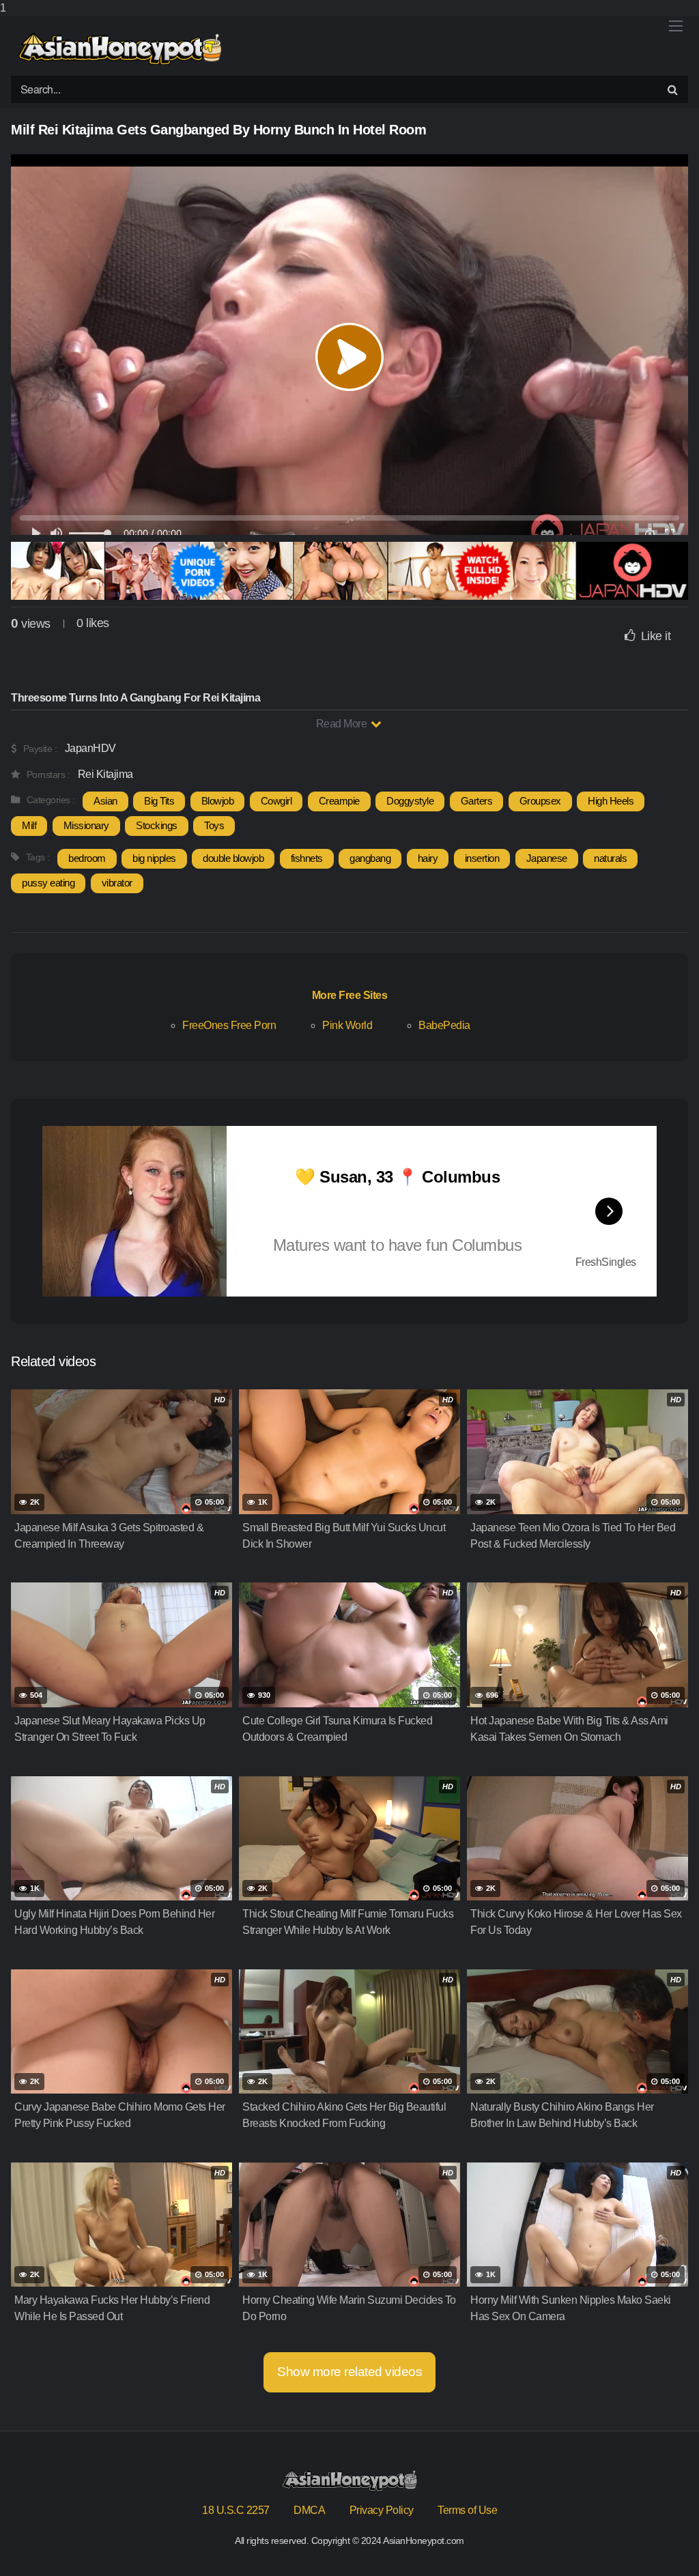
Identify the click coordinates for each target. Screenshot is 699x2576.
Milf (29, 825)
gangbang (370, 858)
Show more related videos (349, 2372)
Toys (214, 825)
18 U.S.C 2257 (236, 2510)
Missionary (86, 825)
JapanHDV (90, 748)
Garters (477, 801)
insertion (482, 858)
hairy (428, 858)
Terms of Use (467, 2510)
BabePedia (444, 1025)
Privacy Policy (382, 2510)
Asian (105, 801)
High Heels (611, 801)
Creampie (339, 801)
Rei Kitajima (105, 774)
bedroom (87, 858)
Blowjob (218, 801)
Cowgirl (276, 801)
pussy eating (48, 883)
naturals (610, 858)
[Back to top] (661, 2538)
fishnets (307, 858)
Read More (343, 724)
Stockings (157, 825)
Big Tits (159, 801)
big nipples (154, 858)
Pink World (347, 1025)
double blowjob (233, 858)
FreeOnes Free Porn (229, 1025)
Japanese (547, 858)
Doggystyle (410, 801)
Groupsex (540, 801)
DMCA (309, 2510)
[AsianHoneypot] (120, 49)
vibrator (117, 883)
